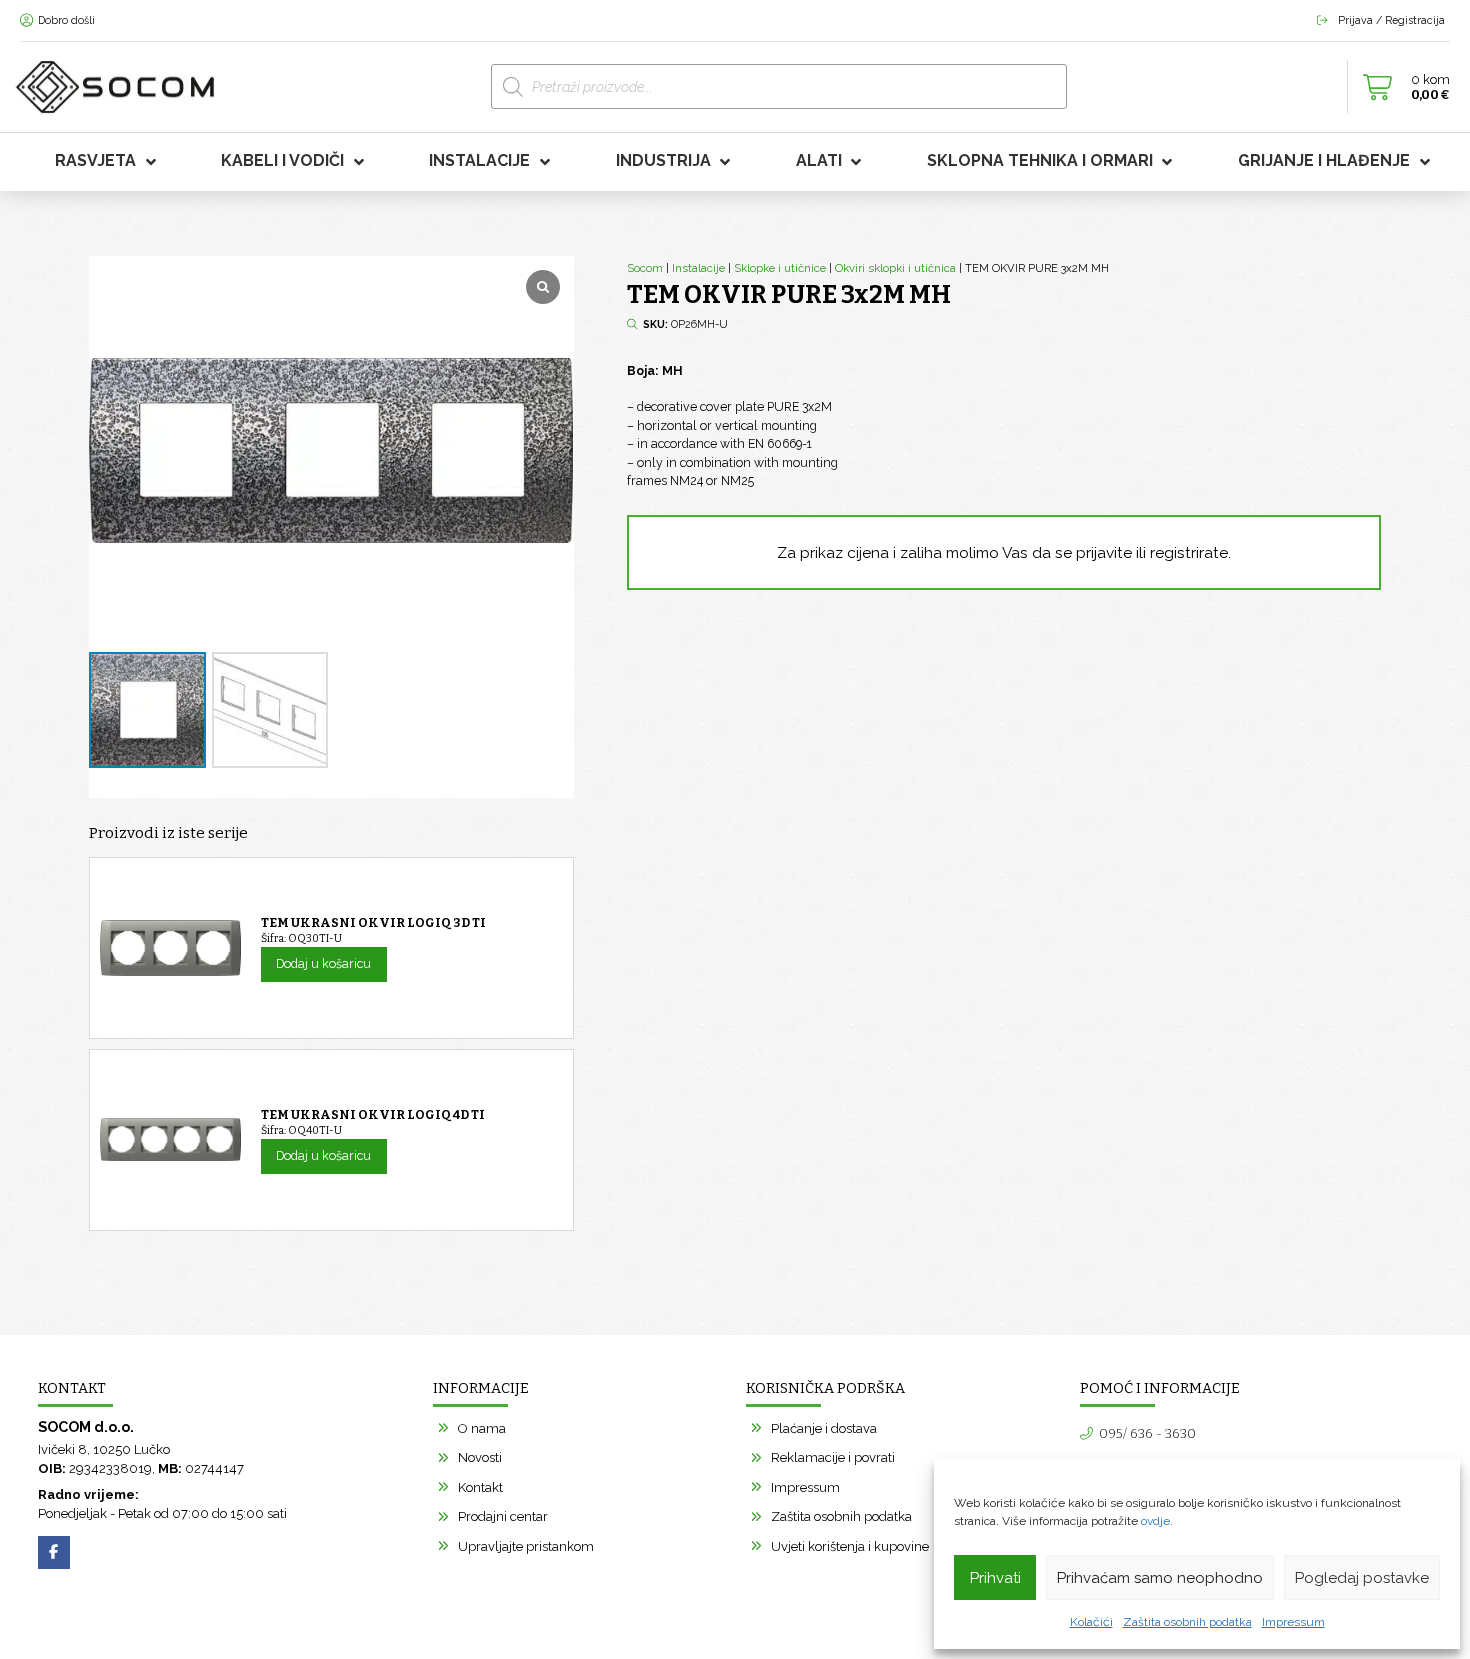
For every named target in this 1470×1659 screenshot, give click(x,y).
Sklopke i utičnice (780, 268)
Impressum (1293, 1622)
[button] (1401, 87)
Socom (645, 268)
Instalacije (698, 268)
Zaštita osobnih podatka (1187, 1622)
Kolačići (1091, 1622)
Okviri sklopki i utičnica (895, 268)
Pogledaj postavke (1362, 1578)
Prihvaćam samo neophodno (1160, 1578)
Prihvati (995, 1578)
